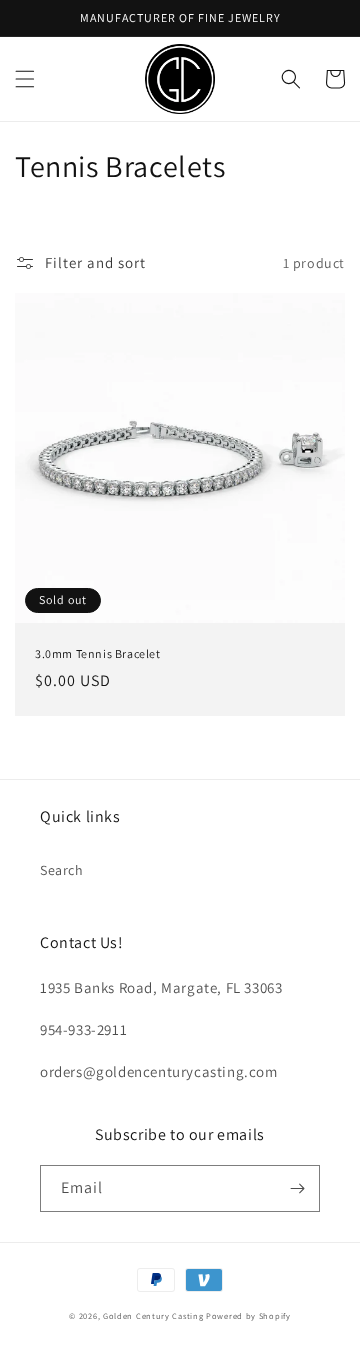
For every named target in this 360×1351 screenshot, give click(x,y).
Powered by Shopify (248, 1315)
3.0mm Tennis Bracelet (98, 653)
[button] (25, 79)
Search (62, 870)
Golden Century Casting (153, 1315)
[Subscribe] (297, 1188)
